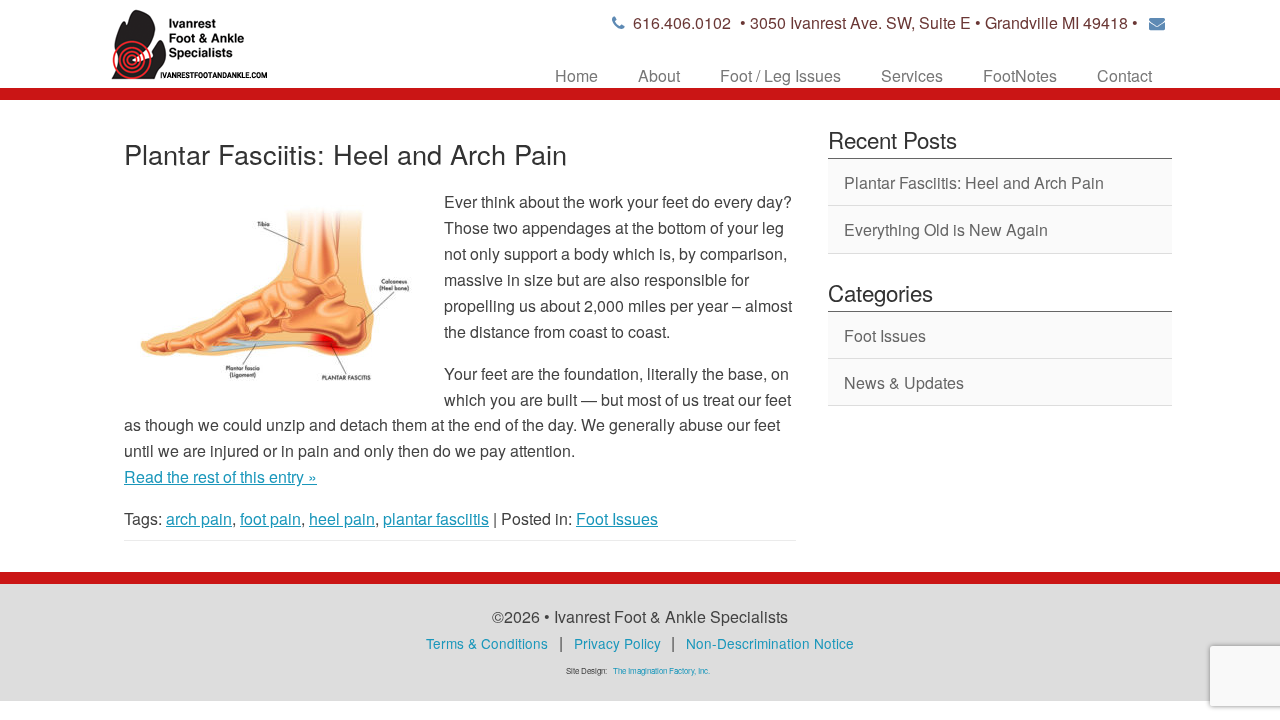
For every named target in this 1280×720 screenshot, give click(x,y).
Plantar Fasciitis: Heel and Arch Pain (345, 153)
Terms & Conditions (487, 643)
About (659, 75)
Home (576, 75)
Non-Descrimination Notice (770, 643)
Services (912, 75)
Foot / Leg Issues (780, 75)
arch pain (199, 518)
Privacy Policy (617, 643)
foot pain (270, 518)
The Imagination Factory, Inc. (661, 670)
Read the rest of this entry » (220, 476)
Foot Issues (617, 518)
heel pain (342, 518)
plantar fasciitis (436, 518)
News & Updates (904, 382)
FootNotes (1020, 75)
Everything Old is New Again (946, 229)
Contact (1124, 75)
